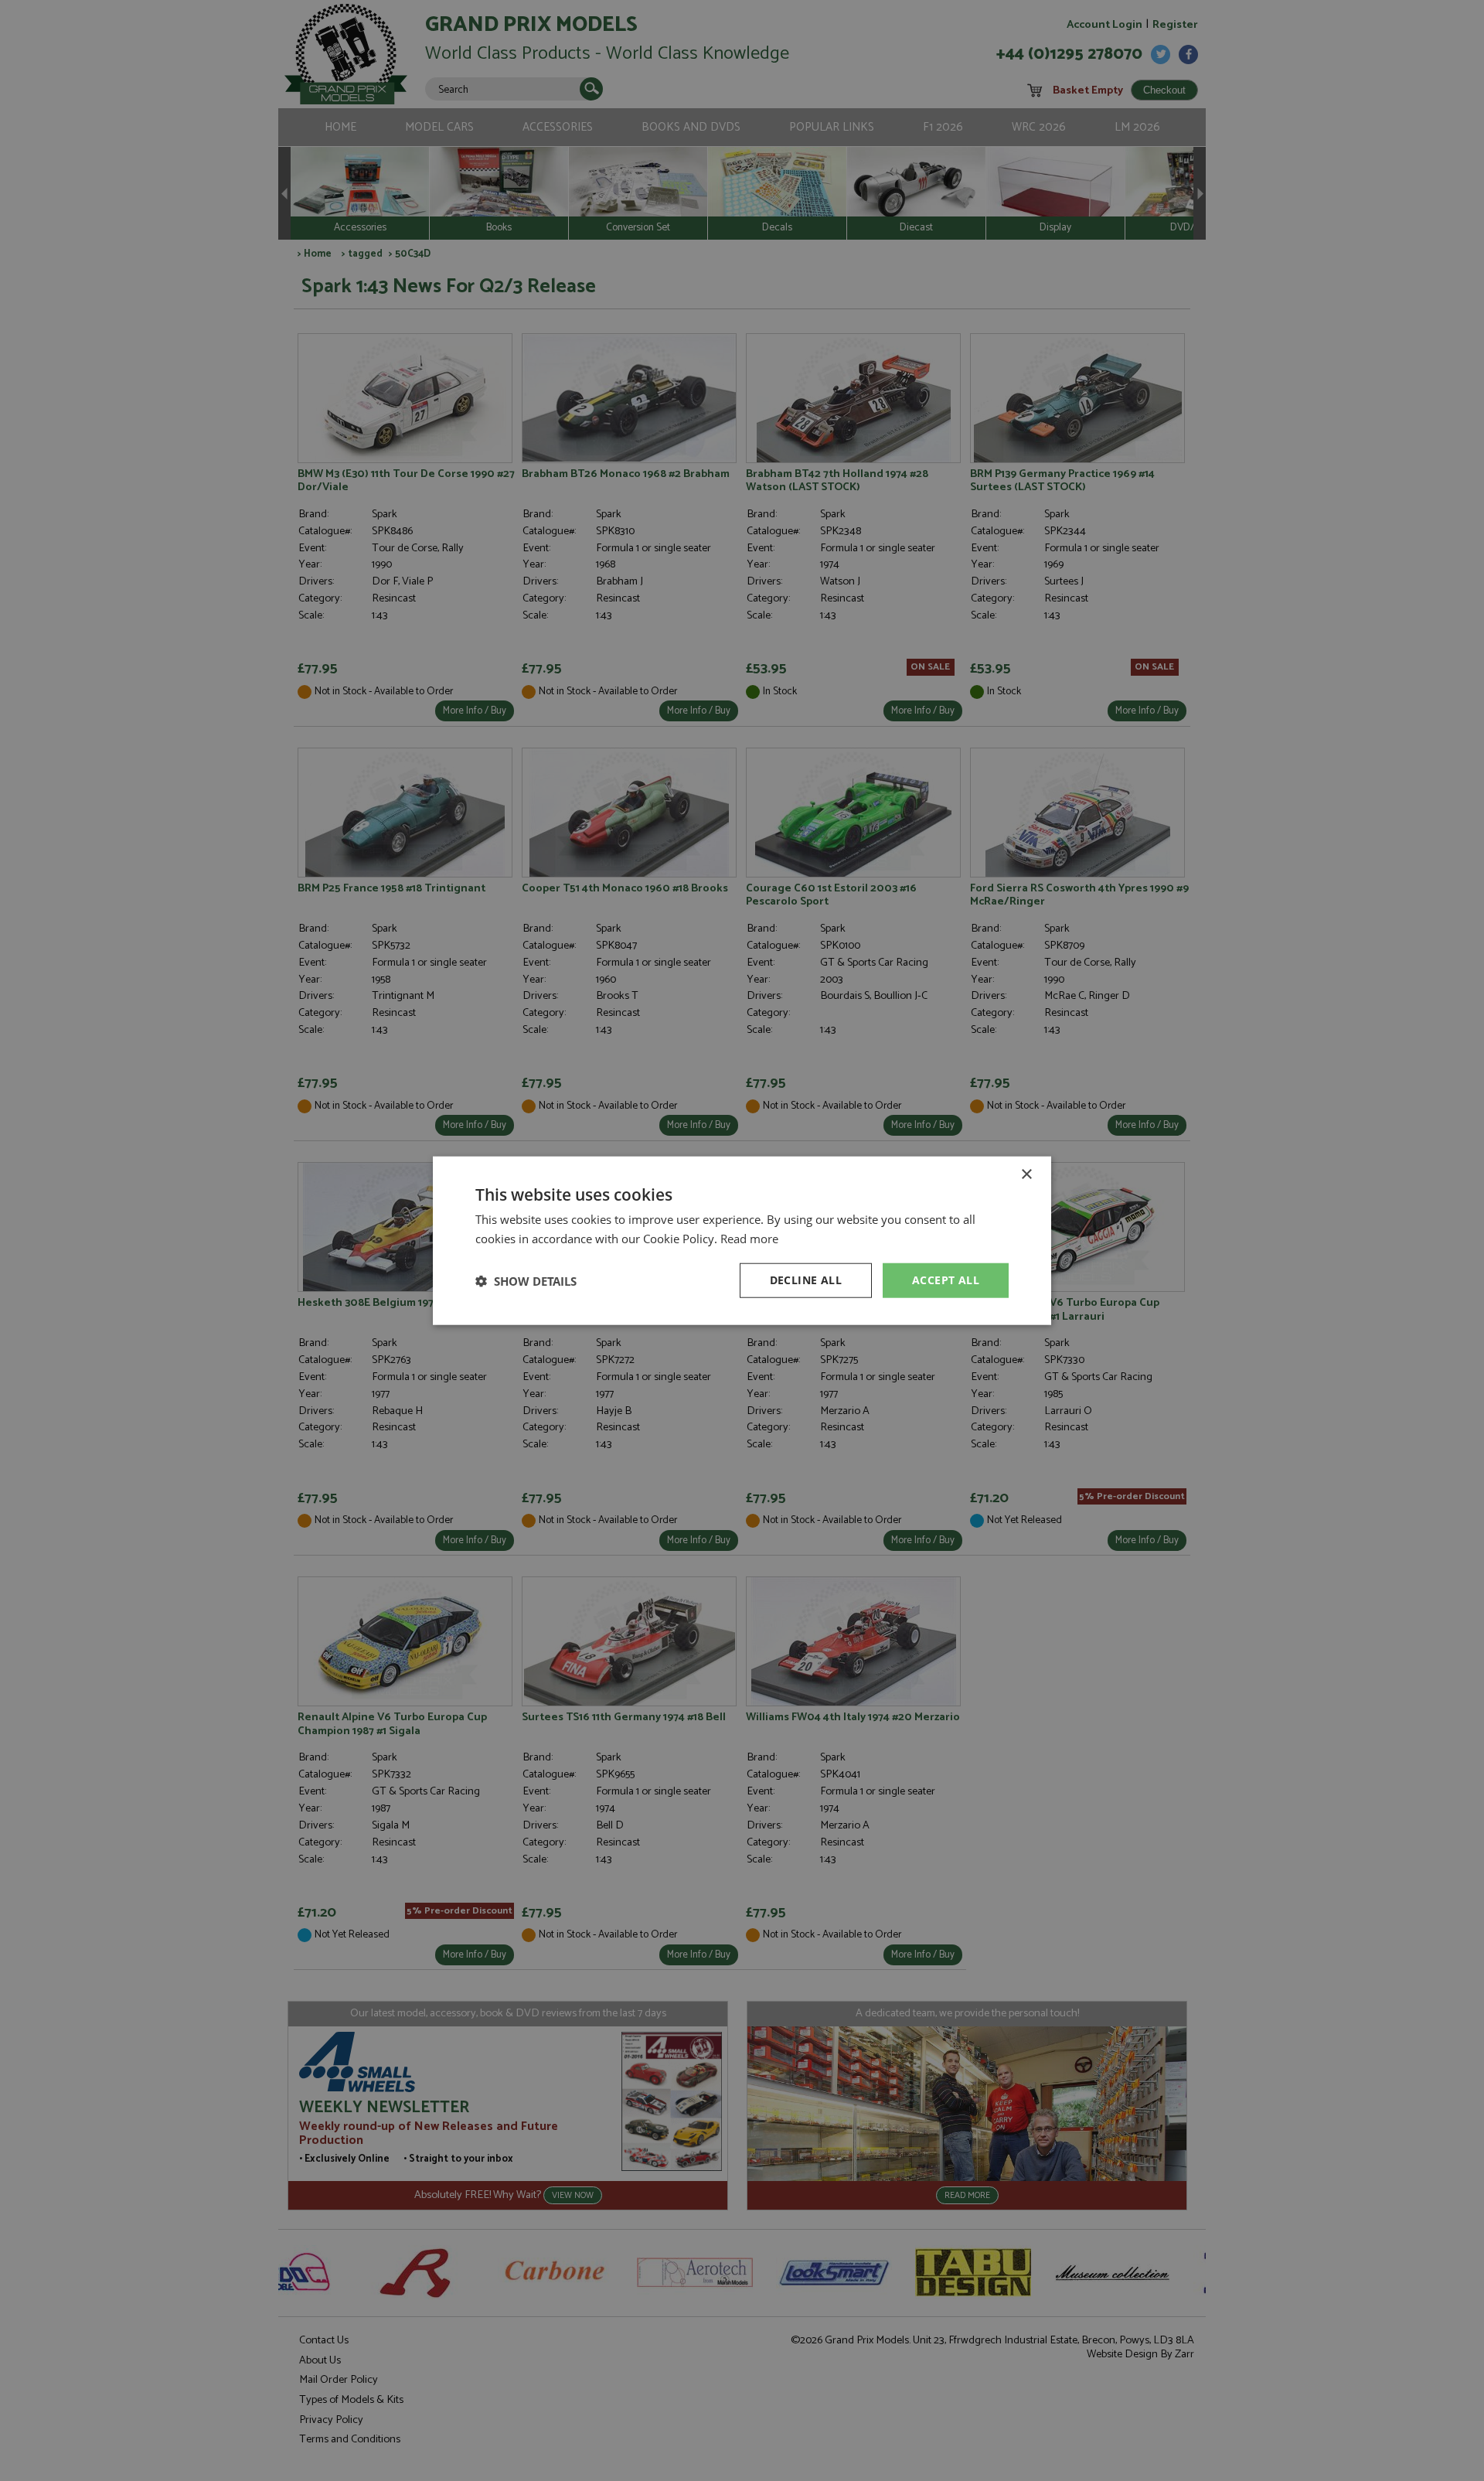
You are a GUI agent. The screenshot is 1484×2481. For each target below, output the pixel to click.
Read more (749, 1238)
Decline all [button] (806, 1280)
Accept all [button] (946, 1280)
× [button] (1026, 1174)
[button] (526, 1280)
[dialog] (742, 1240)
